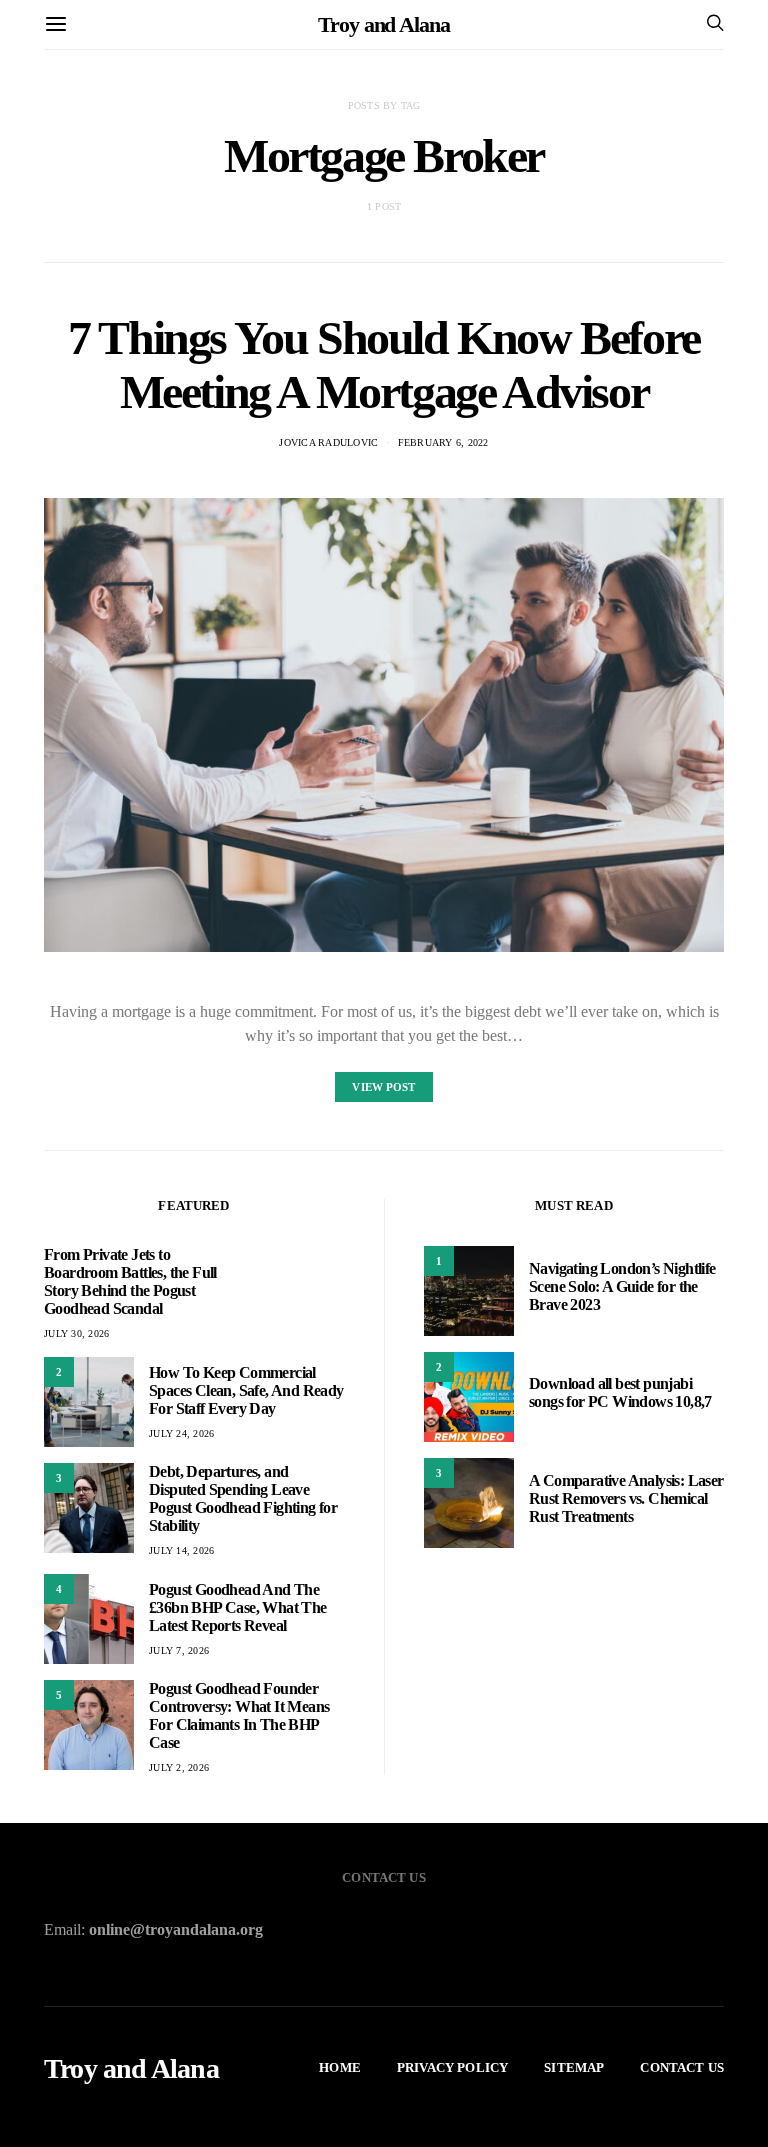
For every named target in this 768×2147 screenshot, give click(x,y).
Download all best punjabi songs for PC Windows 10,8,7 (620, 1392)
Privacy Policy (452, 2067)
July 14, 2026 (181, 1550)
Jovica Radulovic (328, 442)
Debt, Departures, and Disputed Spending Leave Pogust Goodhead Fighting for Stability (243, 1498)
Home (340, 2067)
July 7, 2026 (179, 1650)
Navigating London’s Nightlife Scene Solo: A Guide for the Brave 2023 (622, 1286)
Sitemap (574, 2067)
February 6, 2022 (443, 442)
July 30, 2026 (76, 1333)
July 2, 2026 (179, 1767)
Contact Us (682, 2067)
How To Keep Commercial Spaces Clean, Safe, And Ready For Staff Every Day (246, 1390)
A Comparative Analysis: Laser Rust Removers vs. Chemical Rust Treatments (626, 1498)
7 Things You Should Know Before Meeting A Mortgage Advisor (384, 364)
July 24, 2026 (181, 1433)
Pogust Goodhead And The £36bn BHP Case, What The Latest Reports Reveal (238, 1607)
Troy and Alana (384, 24)
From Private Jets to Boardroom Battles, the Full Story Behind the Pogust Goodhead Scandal (130, 1281)
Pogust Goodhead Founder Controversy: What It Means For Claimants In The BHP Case (239, 1715)
